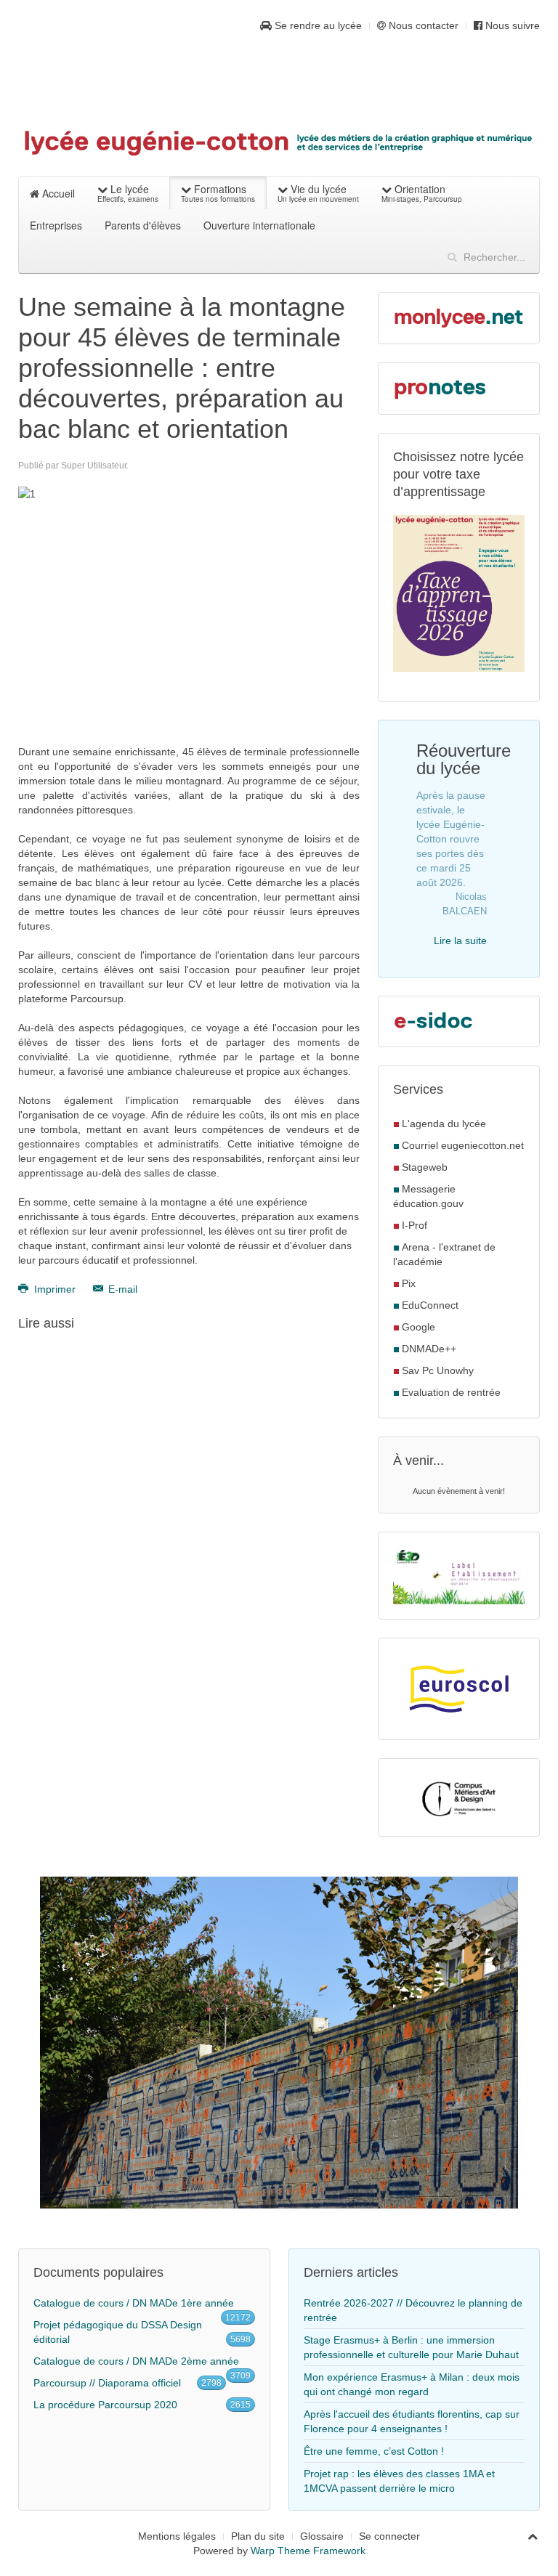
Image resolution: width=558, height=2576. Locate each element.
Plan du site (258, 2536)
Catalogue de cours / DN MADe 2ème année (136, 2361)
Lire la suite (460, 940)
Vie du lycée (318, 193)
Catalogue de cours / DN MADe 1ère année (134, 2303)
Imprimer (55, 1289)
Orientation (422, 193)
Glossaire (322, 2536)
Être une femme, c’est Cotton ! (374, 2451)
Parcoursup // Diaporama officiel (107, 2383)
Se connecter (389, 2536)
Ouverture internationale (259, 225)
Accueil (57, 193)
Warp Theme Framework (308, 2551)
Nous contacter (422, 25)
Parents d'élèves (143, 225)
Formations (218, 193)
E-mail (121, 1289)
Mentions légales (177, 2536)
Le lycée (128, 193)
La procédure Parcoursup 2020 (105, 2405)
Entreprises (56, 225)
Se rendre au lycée (317, 25)
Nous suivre (511, 25)
